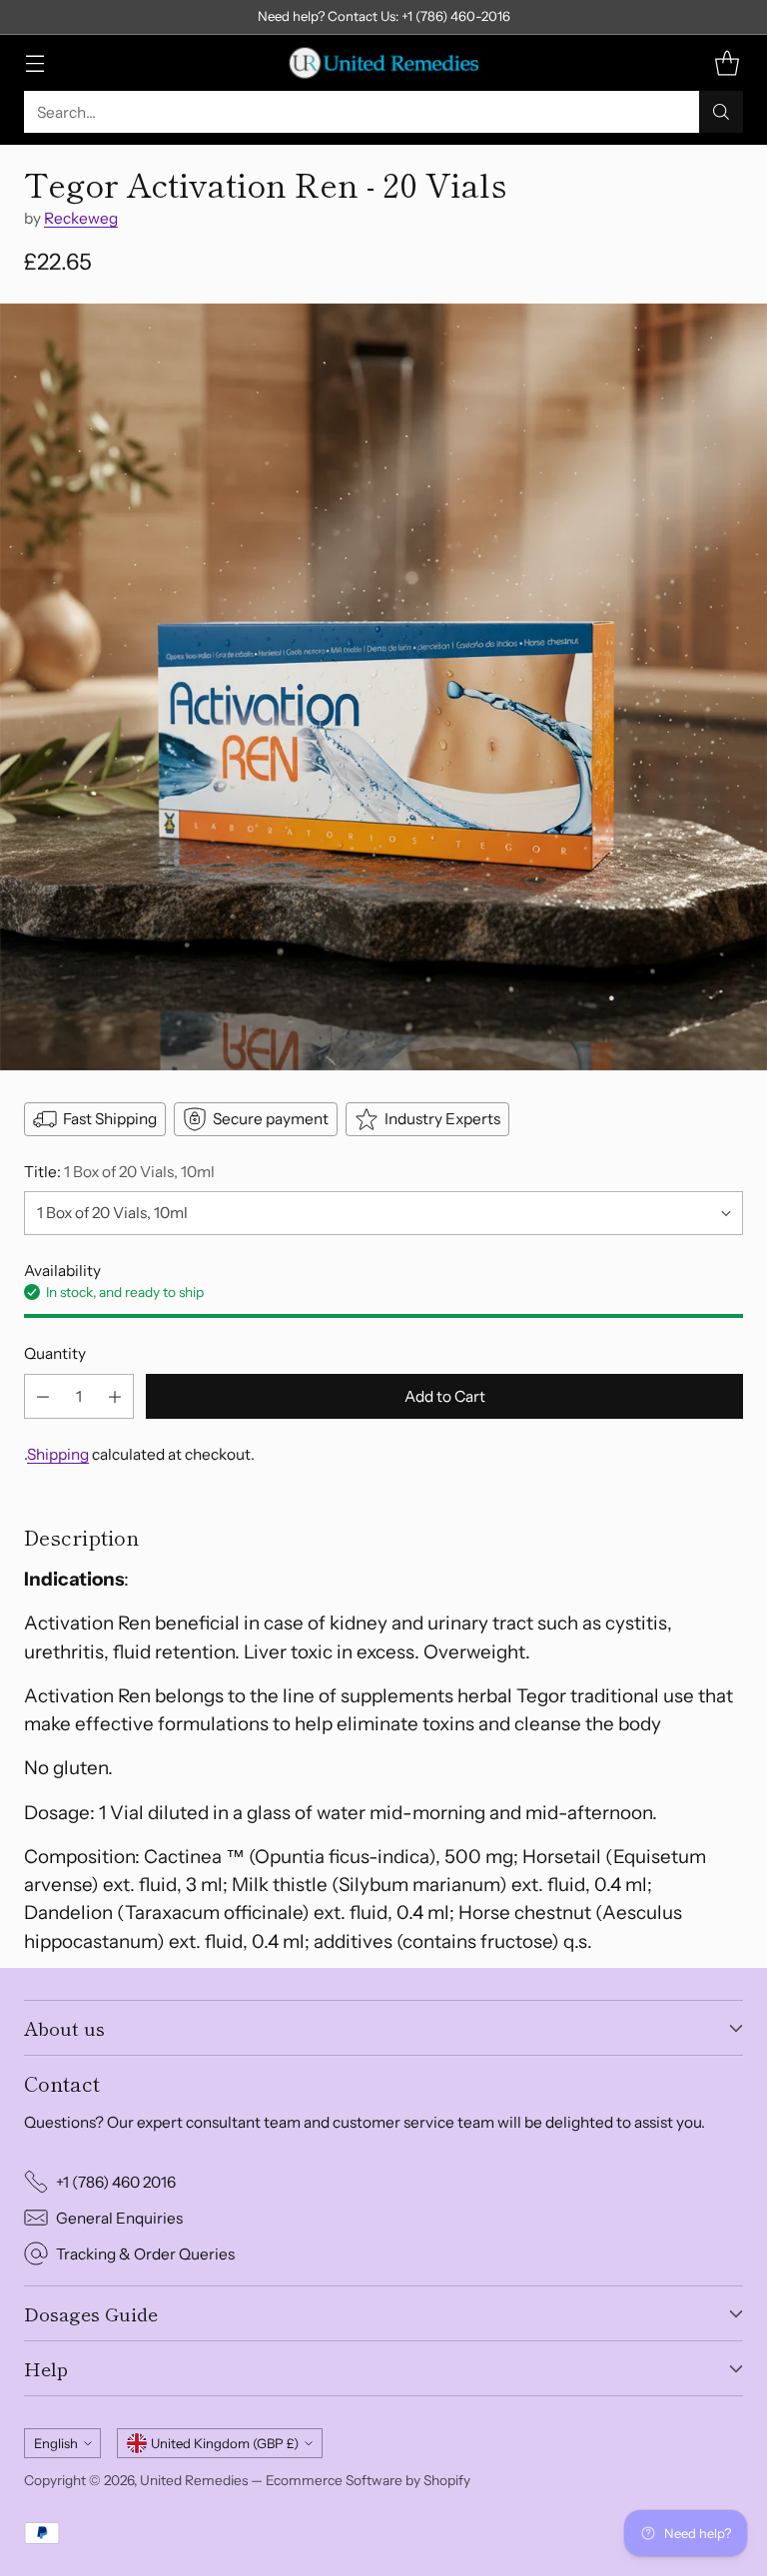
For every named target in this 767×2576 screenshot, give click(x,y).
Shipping (58, 1454)
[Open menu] (34, 63)
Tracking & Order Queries (145, 2254)
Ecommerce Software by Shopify (368, 2480)
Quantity (55, 1353)
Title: (119, 1172)
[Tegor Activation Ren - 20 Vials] (383, 687)
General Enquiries (119, 2218)
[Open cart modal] (727, 63)
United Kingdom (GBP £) (225, 2443)
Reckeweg (81, 218)
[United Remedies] (383, 63)
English (56, 2443)
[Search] (721, 112)
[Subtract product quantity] (43, 1396)
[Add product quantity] (115, 1396)
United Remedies (194, 2480)
